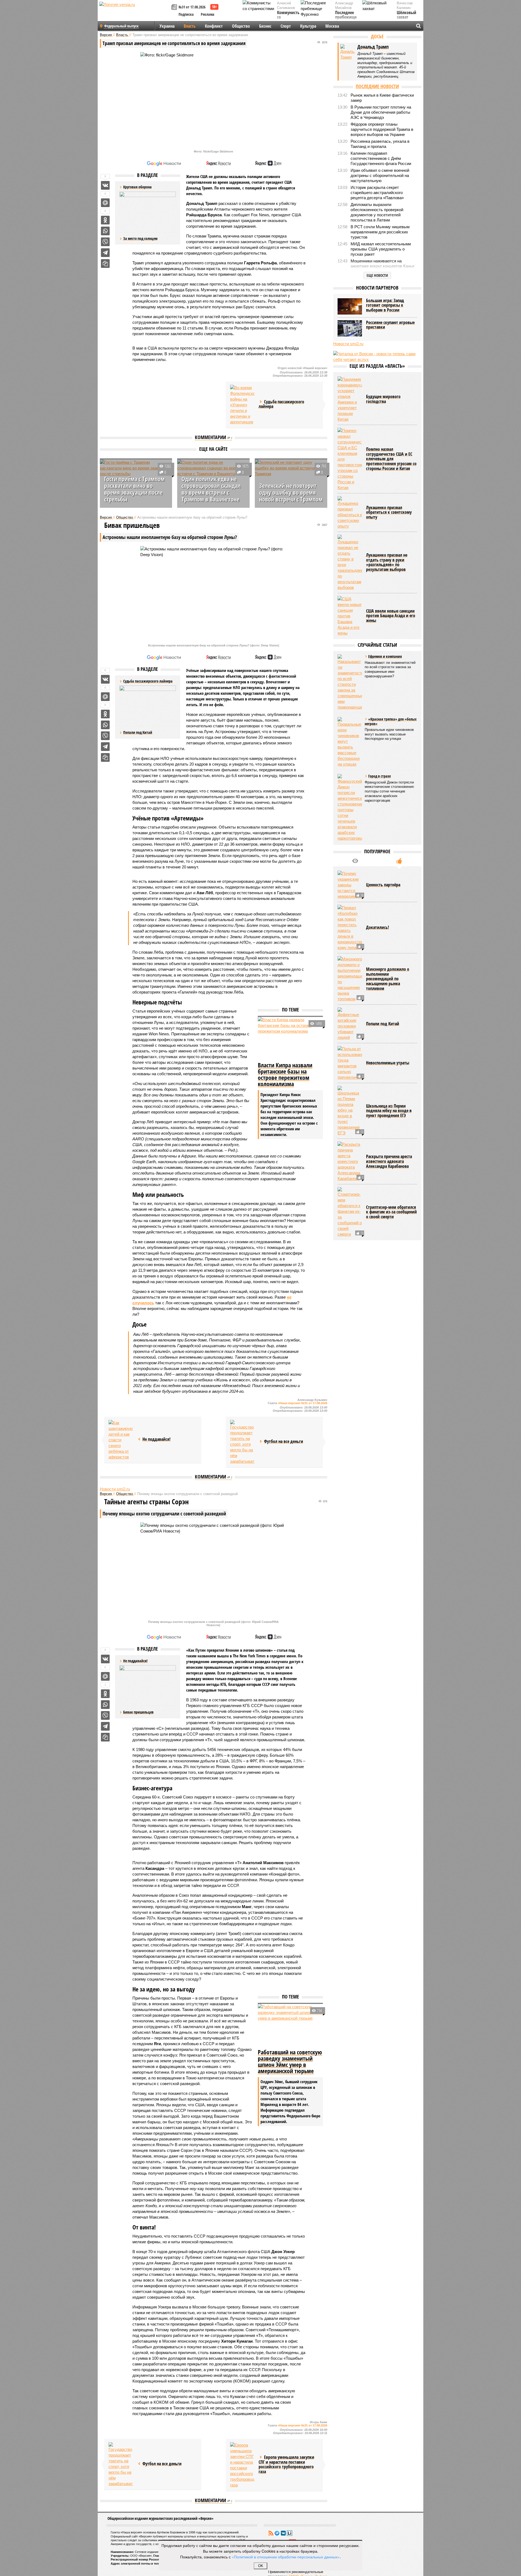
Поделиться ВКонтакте (105, 185)
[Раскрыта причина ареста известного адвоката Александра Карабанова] (350, 1161)
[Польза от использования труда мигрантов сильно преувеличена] (350, 1063)
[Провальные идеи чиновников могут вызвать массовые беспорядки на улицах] (350, 742)
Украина (167, 26)
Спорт (286, 26)
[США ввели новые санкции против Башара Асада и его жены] (350, 616)
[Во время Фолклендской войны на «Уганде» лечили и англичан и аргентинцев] (242, 405)
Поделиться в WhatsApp (105, 231)
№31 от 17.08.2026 (192, 7)
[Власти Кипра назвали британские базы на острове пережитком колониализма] (290, 1039)
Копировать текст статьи (105, 264)
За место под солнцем (140, 238)
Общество (241, 26)
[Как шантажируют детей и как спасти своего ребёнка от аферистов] (121, 1440)
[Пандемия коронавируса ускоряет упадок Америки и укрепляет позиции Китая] (350, 399)
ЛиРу (290, 2533)
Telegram (277, 2533)
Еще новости (377, 275)
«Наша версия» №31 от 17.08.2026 (303, 1403)
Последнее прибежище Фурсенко (346, 18)
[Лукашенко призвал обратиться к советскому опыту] (350, 513)
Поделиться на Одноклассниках (105, 220)
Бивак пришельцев (138, 1712)
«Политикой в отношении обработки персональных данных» (286, 2557)
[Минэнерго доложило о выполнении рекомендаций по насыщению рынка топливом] (350, 979)
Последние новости (377, 86)
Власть (190, 26)
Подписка (186, 14)
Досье (377, 36)
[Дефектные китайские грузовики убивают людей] (350, 1024)
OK (261, 2566)
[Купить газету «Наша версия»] (175, 7)
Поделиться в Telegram (105, 253)
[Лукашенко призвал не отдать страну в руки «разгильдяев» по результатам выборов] (350, 562)
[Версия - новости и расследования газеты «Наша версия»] (135, 13)
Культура (308, 26)
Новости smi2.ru (115, 1489)
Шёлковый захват (406, 15)
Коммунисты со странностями (290, 18)
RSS (271, 2533)
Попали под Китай (138, 732)
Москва (332, 26)
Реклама (208, 14)
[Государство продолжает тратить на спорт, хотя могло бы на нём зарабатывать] (242, 1442)
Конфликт (214, 26)
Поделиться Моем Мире (105, 203)
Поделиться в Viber (105, 242)
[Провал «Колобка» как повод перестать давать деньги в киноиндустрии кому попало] (350, 928)
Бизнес (265, 26)
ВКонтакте (283, 2533)
